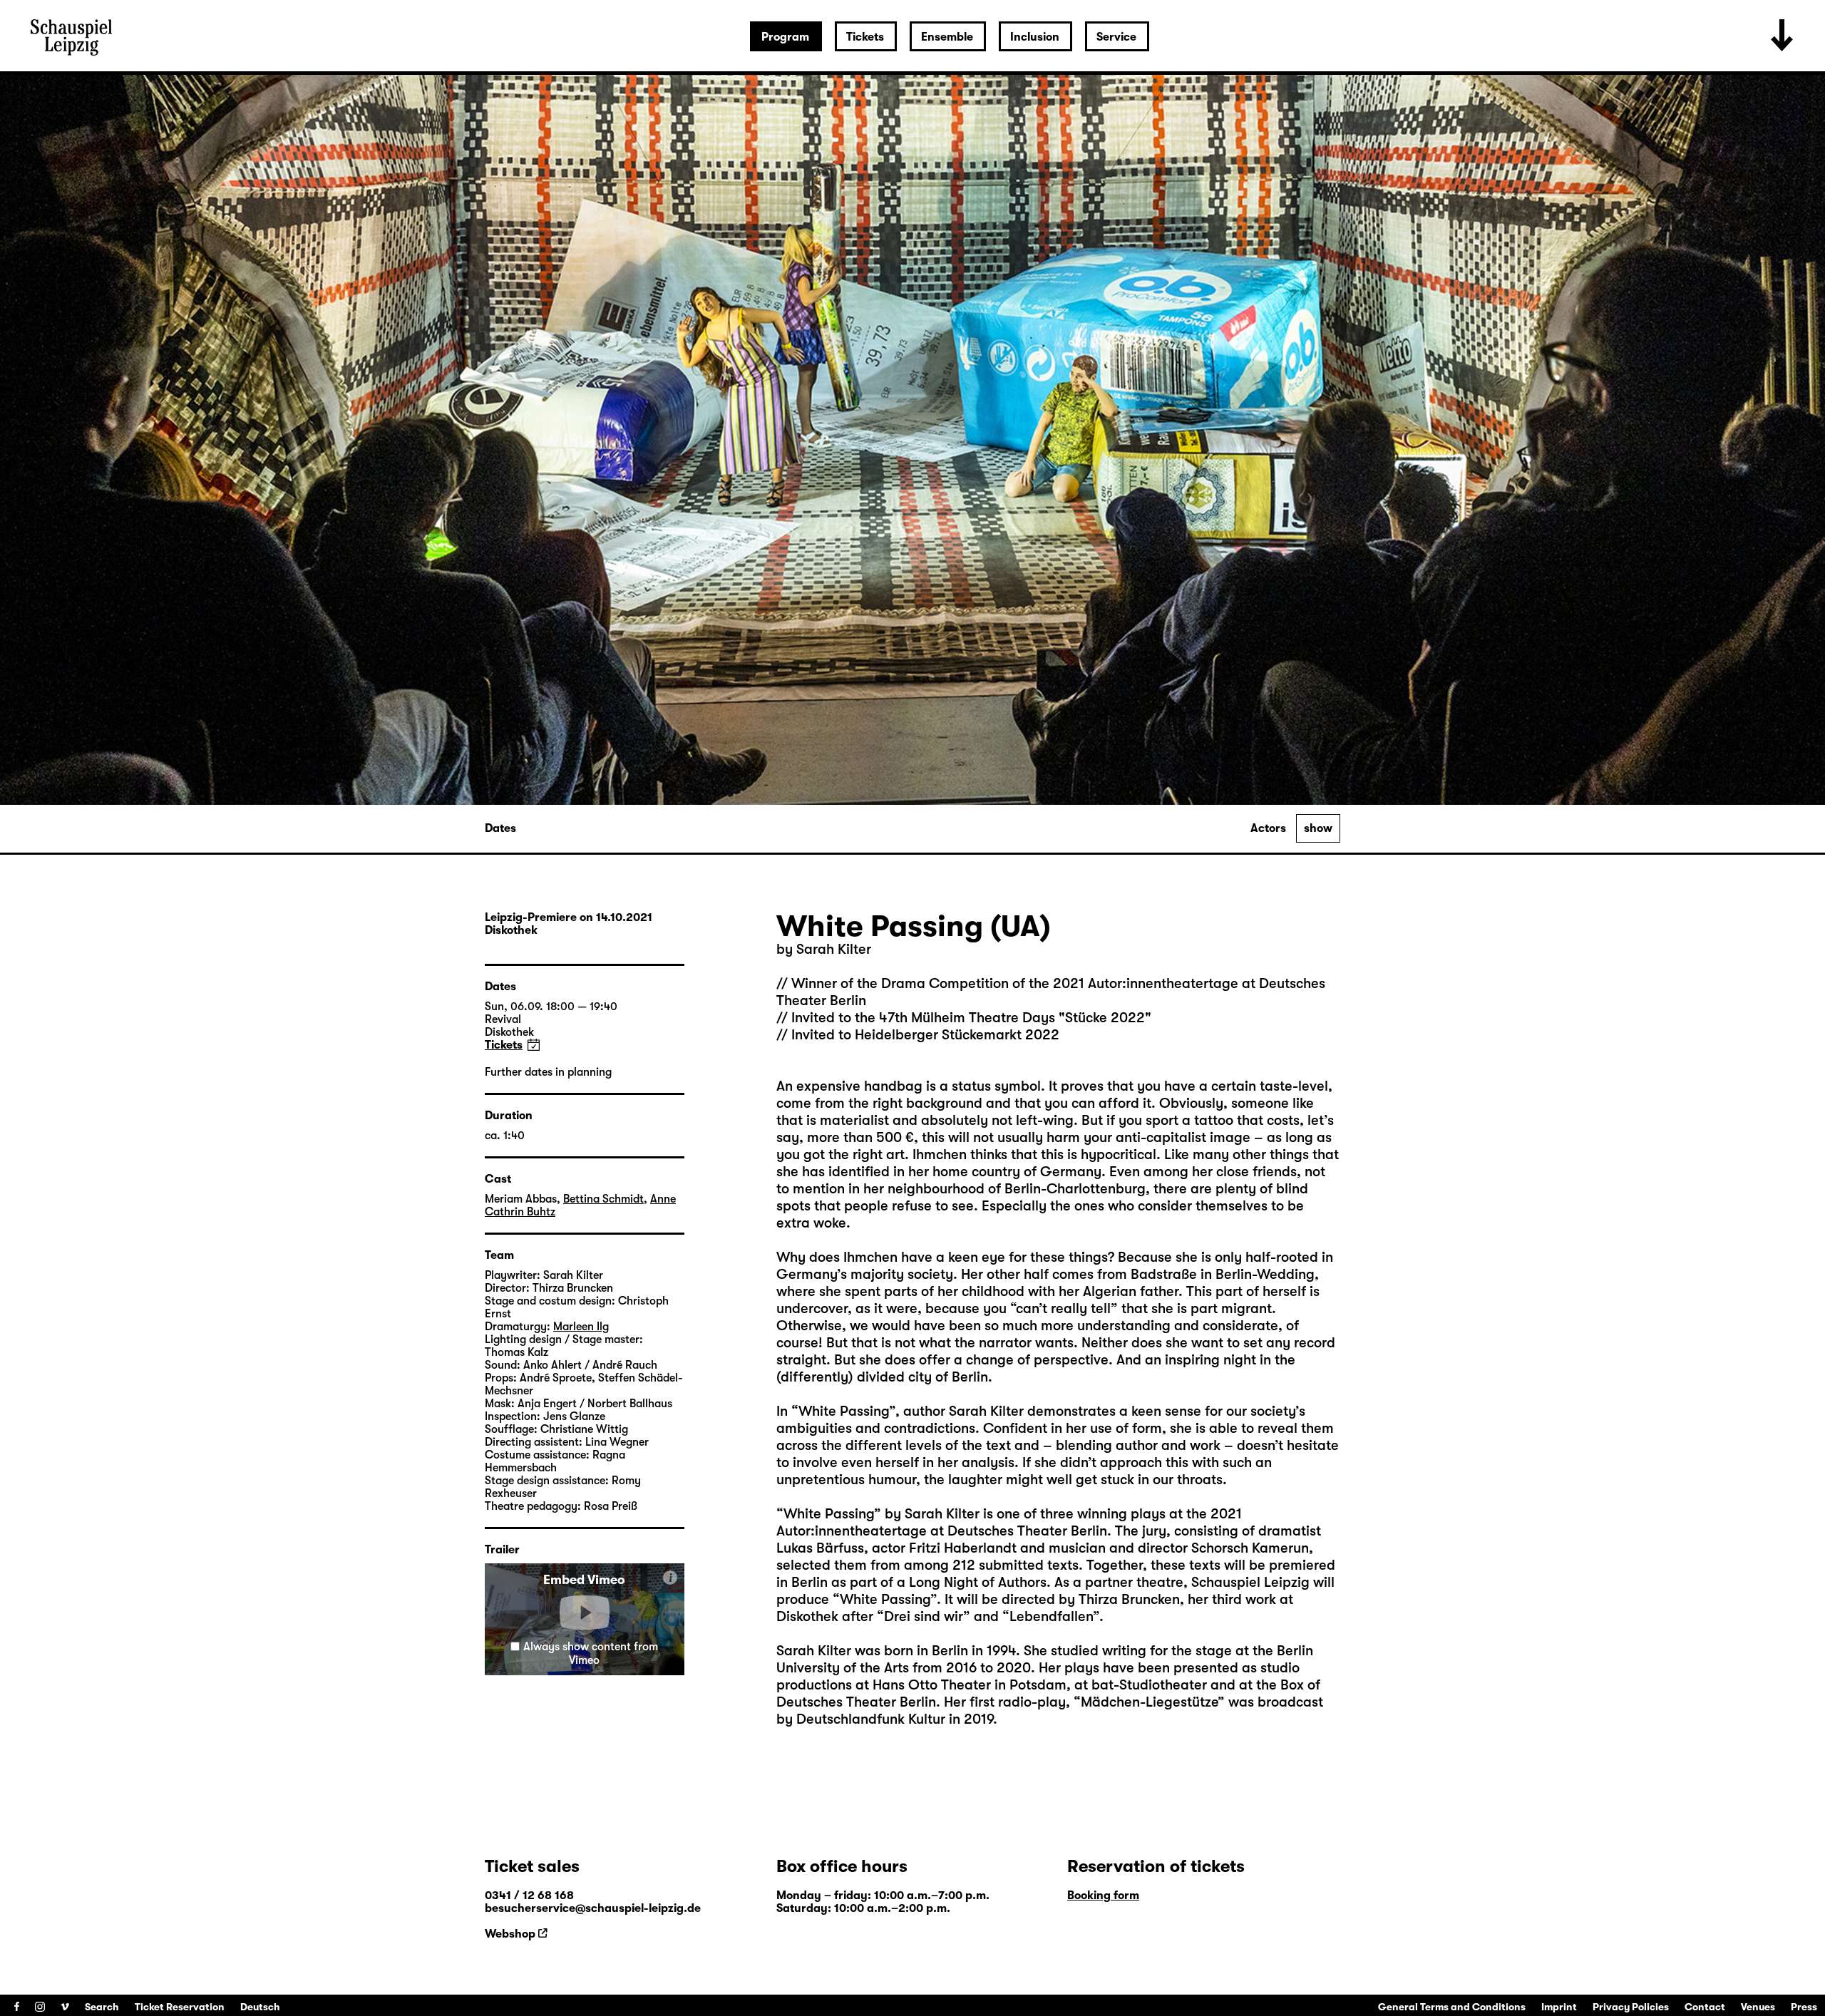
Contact (1705, 2007)
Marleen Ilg (581, 1327)
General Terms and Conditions (1452, 2007)
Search (102, 2007)
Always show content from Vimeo (591, 1654)
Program (785, 37)
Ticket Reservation (180, 2007)
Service (1116, 37)
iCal (534, 1045)
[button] (585, 1613)
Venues (1758, 2007)
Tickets (865, 37)
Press (1804, 2007)
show (1318, 828)
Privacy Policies (1631, 2007)
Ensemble (947, 37)
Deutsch (260, 2007)
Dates (500, 828)
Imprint (1559, 2007)
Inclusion (1035, 37)
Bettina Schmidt (603, 1199)
